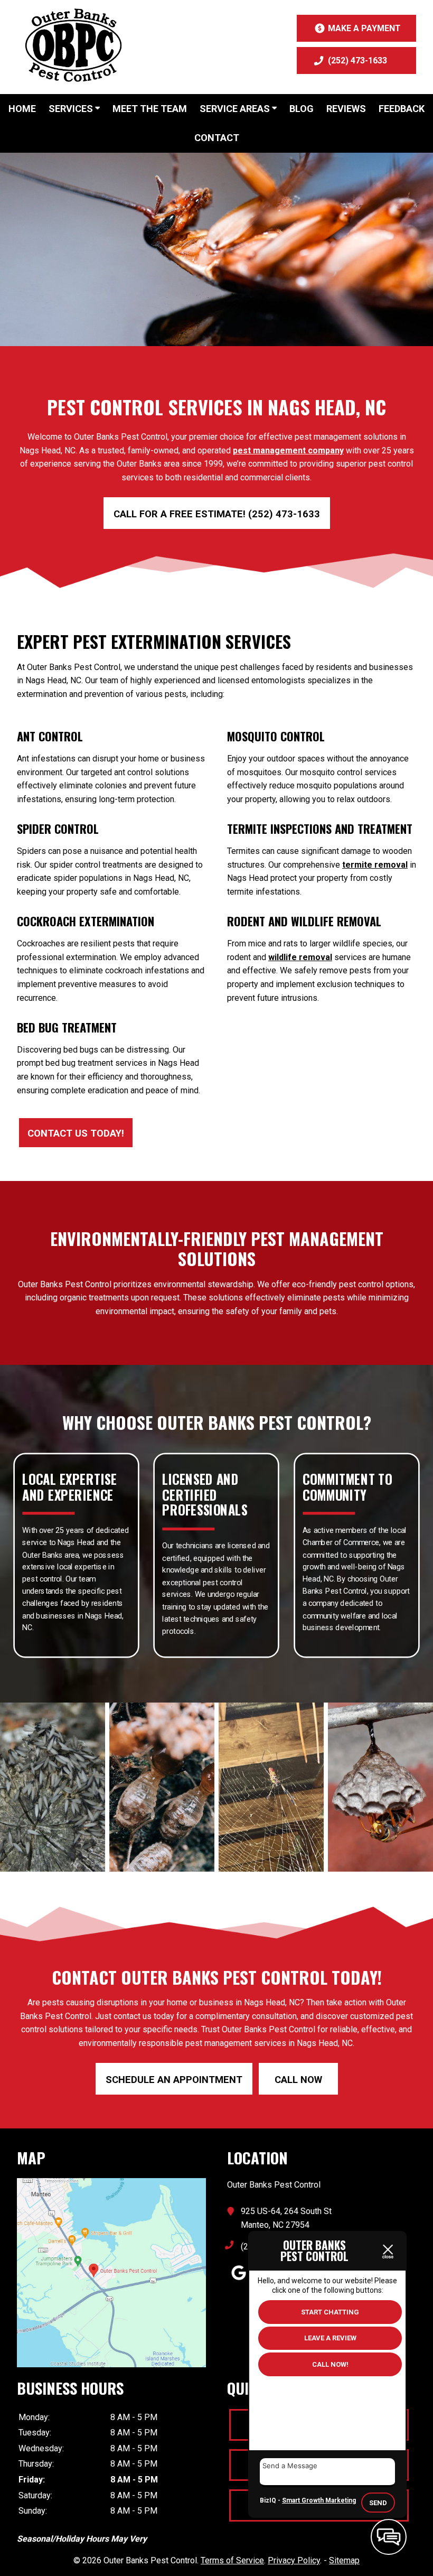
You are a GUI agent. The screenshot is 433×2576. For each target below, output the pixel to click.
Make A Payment (364, 28)
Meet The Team (150, 109)
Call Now (298, 2080)
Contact (217, 138)
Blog (302, 109)
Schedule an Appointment (174, 2080)
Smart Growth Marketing (319, 2500)
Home (22, 109)
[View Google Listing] (239, 2280)
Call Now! (330, 2364)
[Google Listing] (111, 2364)
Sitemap (344, 2560)
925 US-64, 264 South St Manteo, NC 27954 (286, 2218)
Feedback (402, 109)
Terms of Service (232, 2560)
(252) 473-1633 (357, 61)
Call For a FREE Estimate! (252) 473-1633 (217, 514)
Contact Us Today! (76, 1133)
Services (72, 109)
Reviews (346, 109)
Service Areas (236, 109)
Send (378, 2503)
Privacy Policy (294, 2560)
